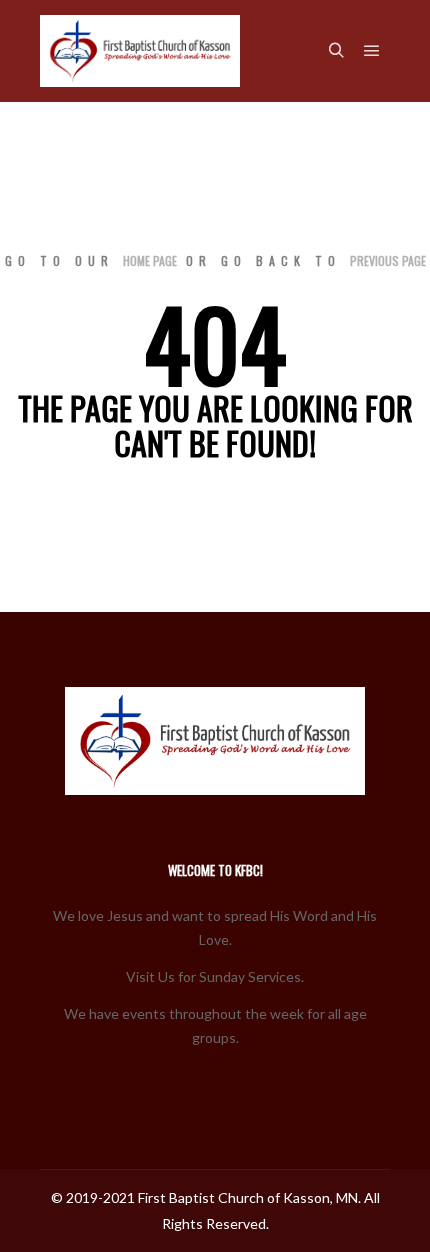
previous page (388, 260)
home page (150, 260)
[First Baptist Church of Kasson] (140, 51)
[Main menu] (372, 51)
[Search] (336, 51)
